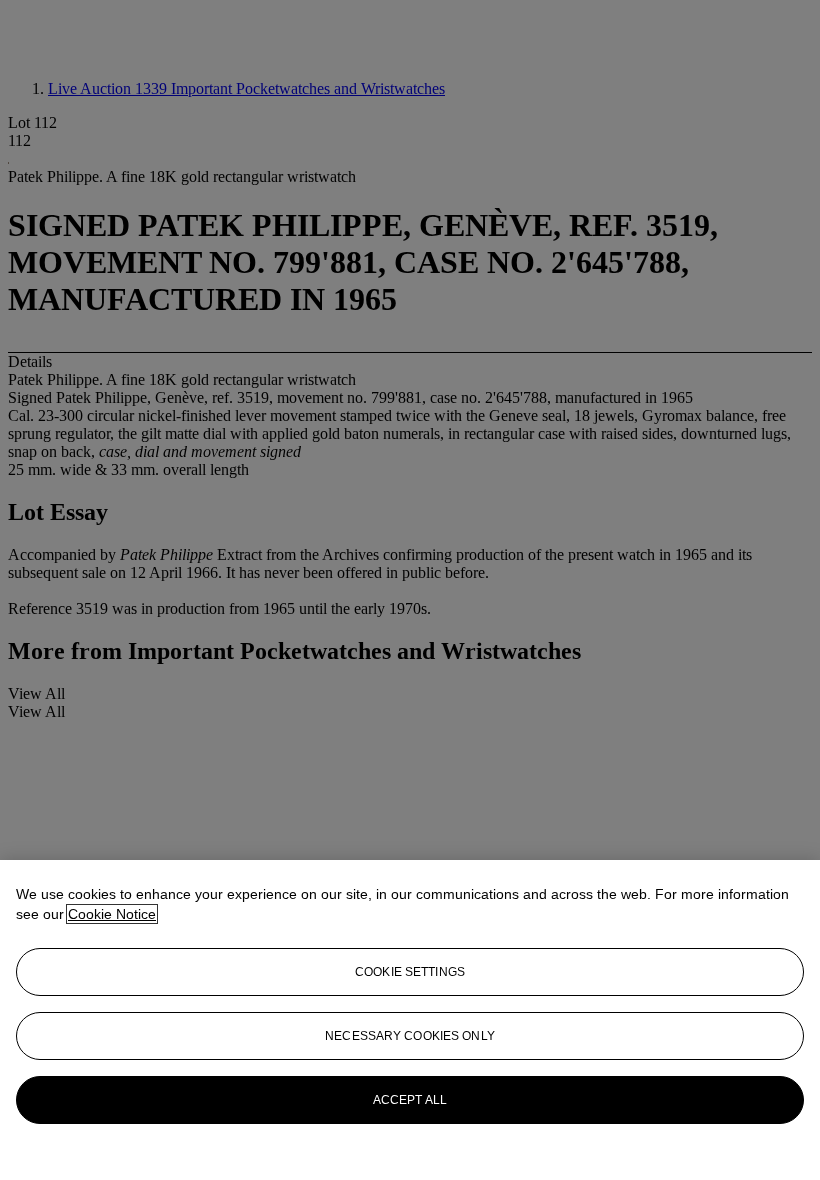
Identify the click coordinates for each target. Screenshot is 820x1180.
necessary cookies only (410, 1036)
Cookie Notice (112, 914)
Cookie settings (410, 972)
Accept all (410, 1100)
